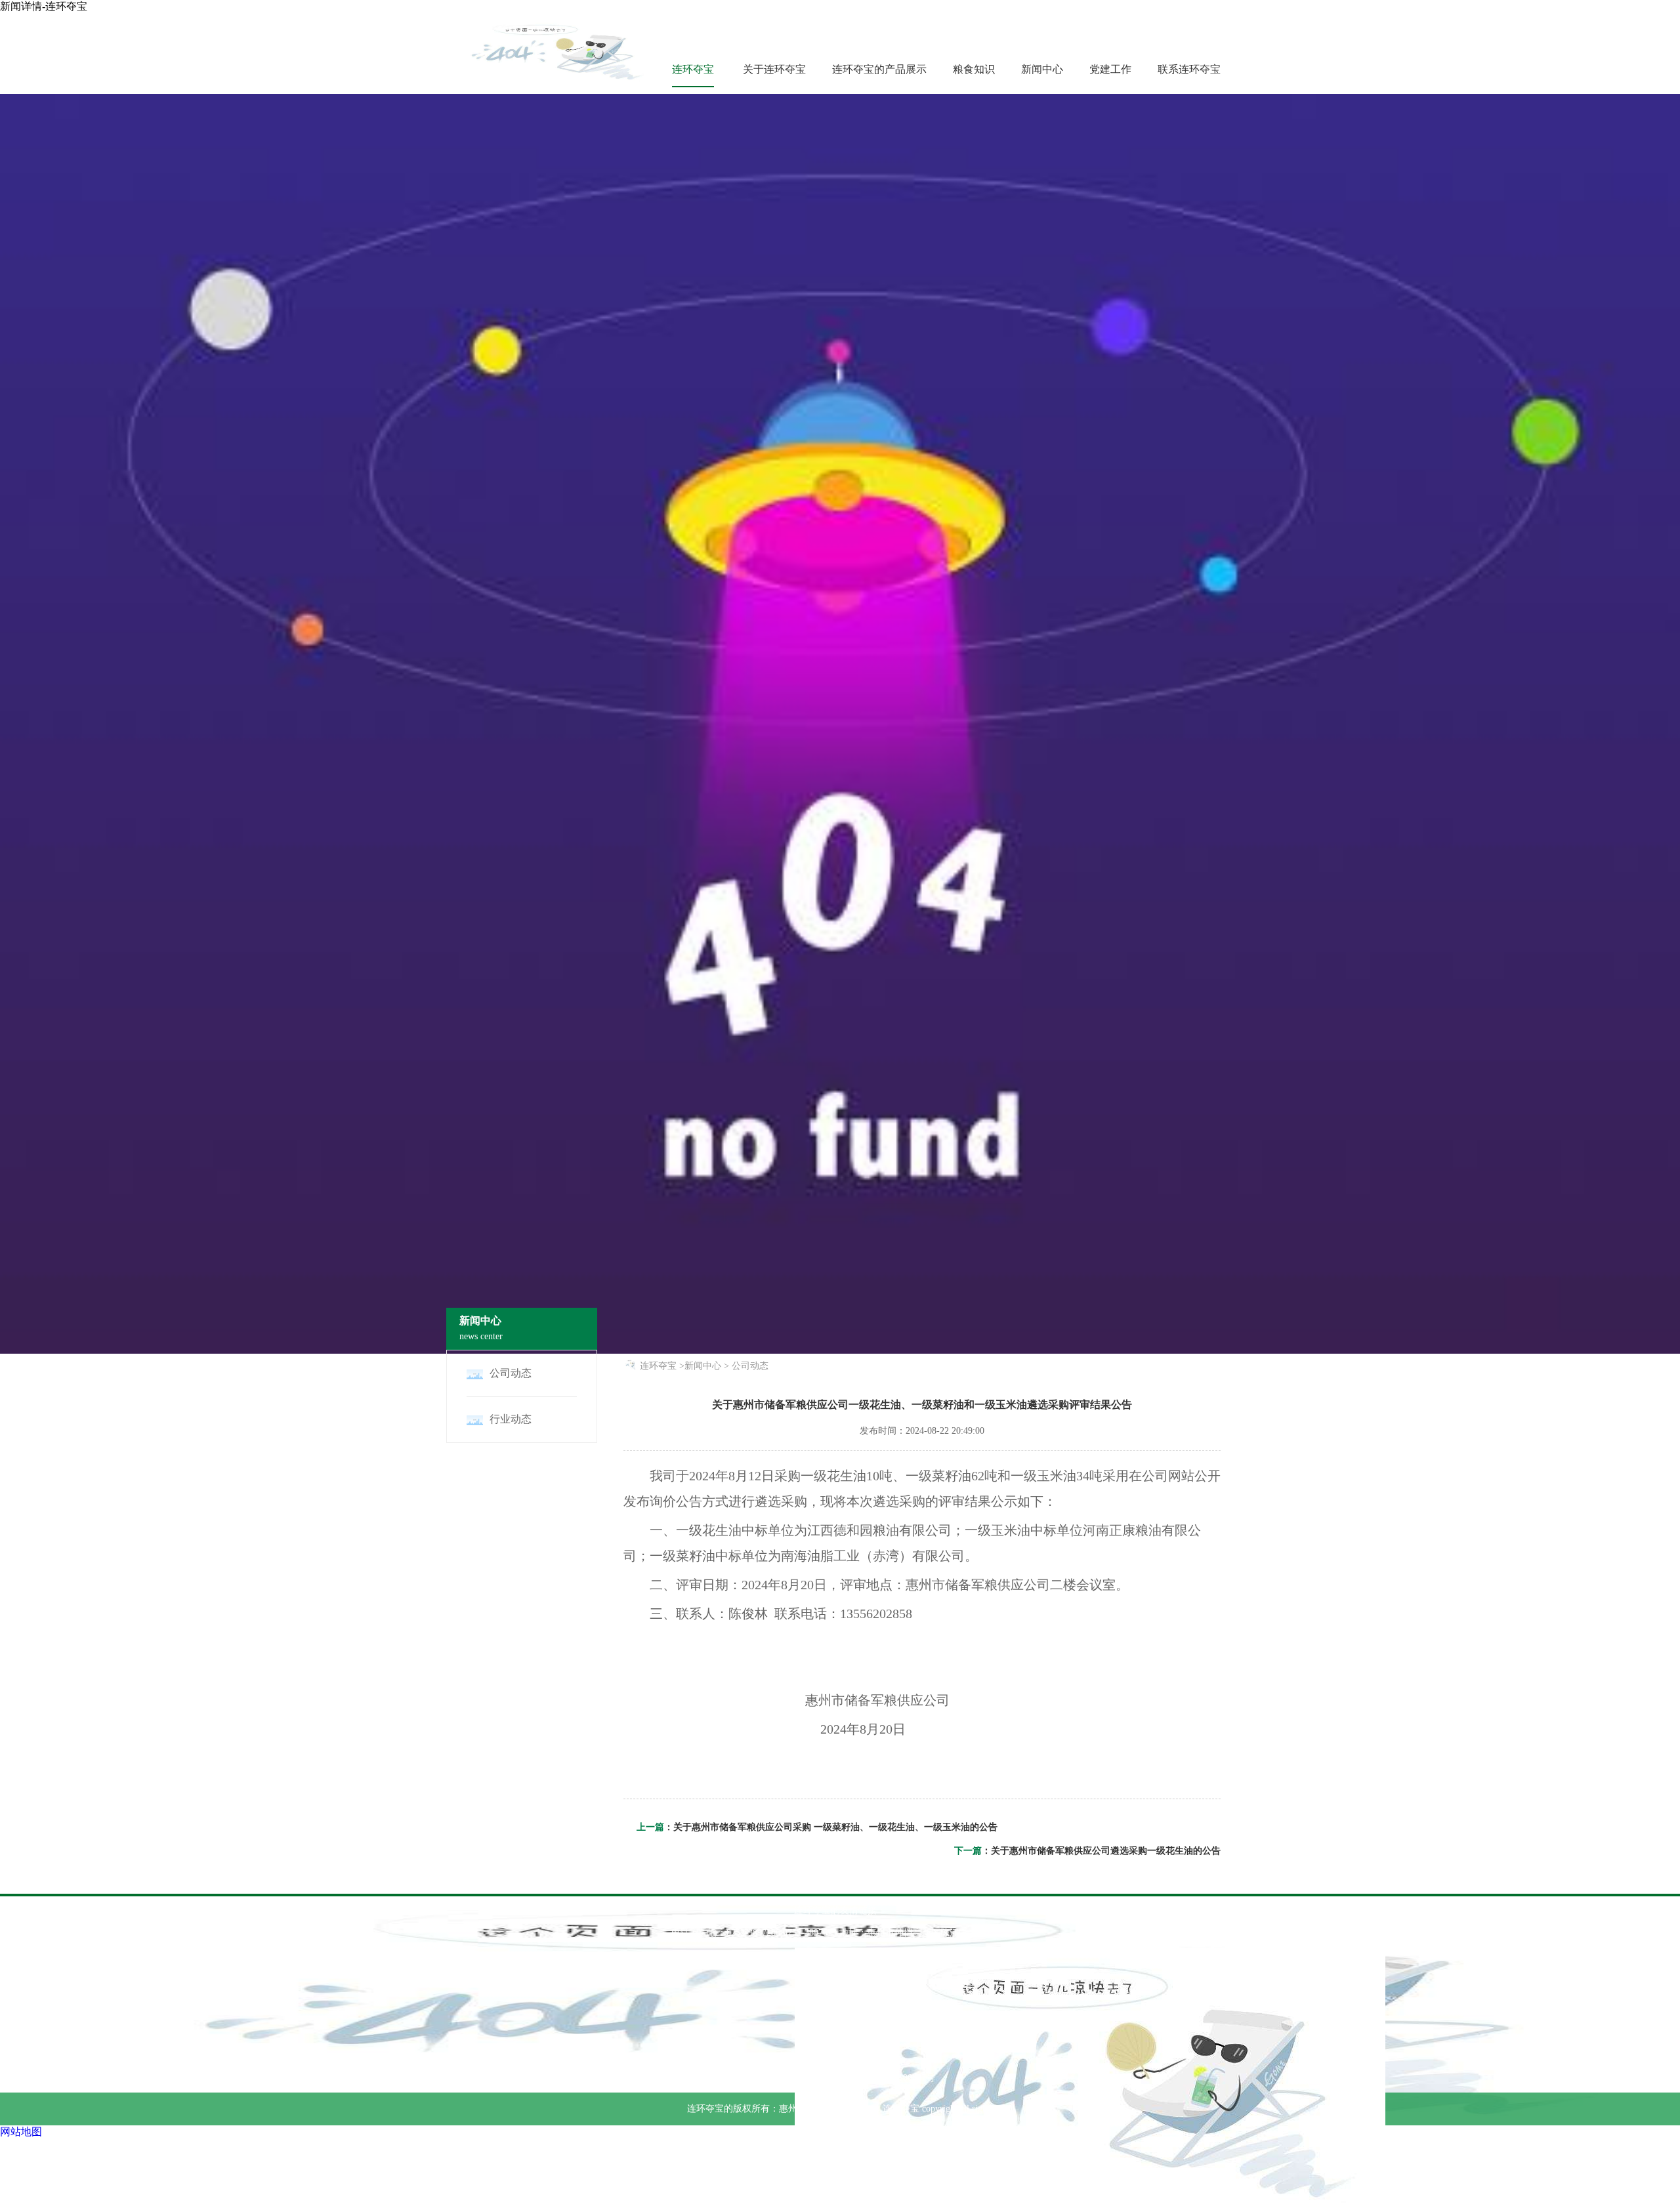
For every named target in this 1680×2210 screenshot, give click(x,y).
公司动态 (750, 1366)
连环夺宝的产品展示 (879, 69)
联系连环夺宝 (1189, 69)
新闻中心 (1042, 69)
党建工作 (1110, 69)
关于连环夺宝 (774, 69)
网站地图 (21, 2132)
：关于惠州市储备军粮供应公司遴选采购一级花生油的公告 (1101, 1851)
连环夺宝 (693, 69)
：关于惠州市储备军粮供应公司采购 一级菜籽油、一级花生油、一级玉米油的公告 (831, 1827)
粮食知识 (974, 69)
